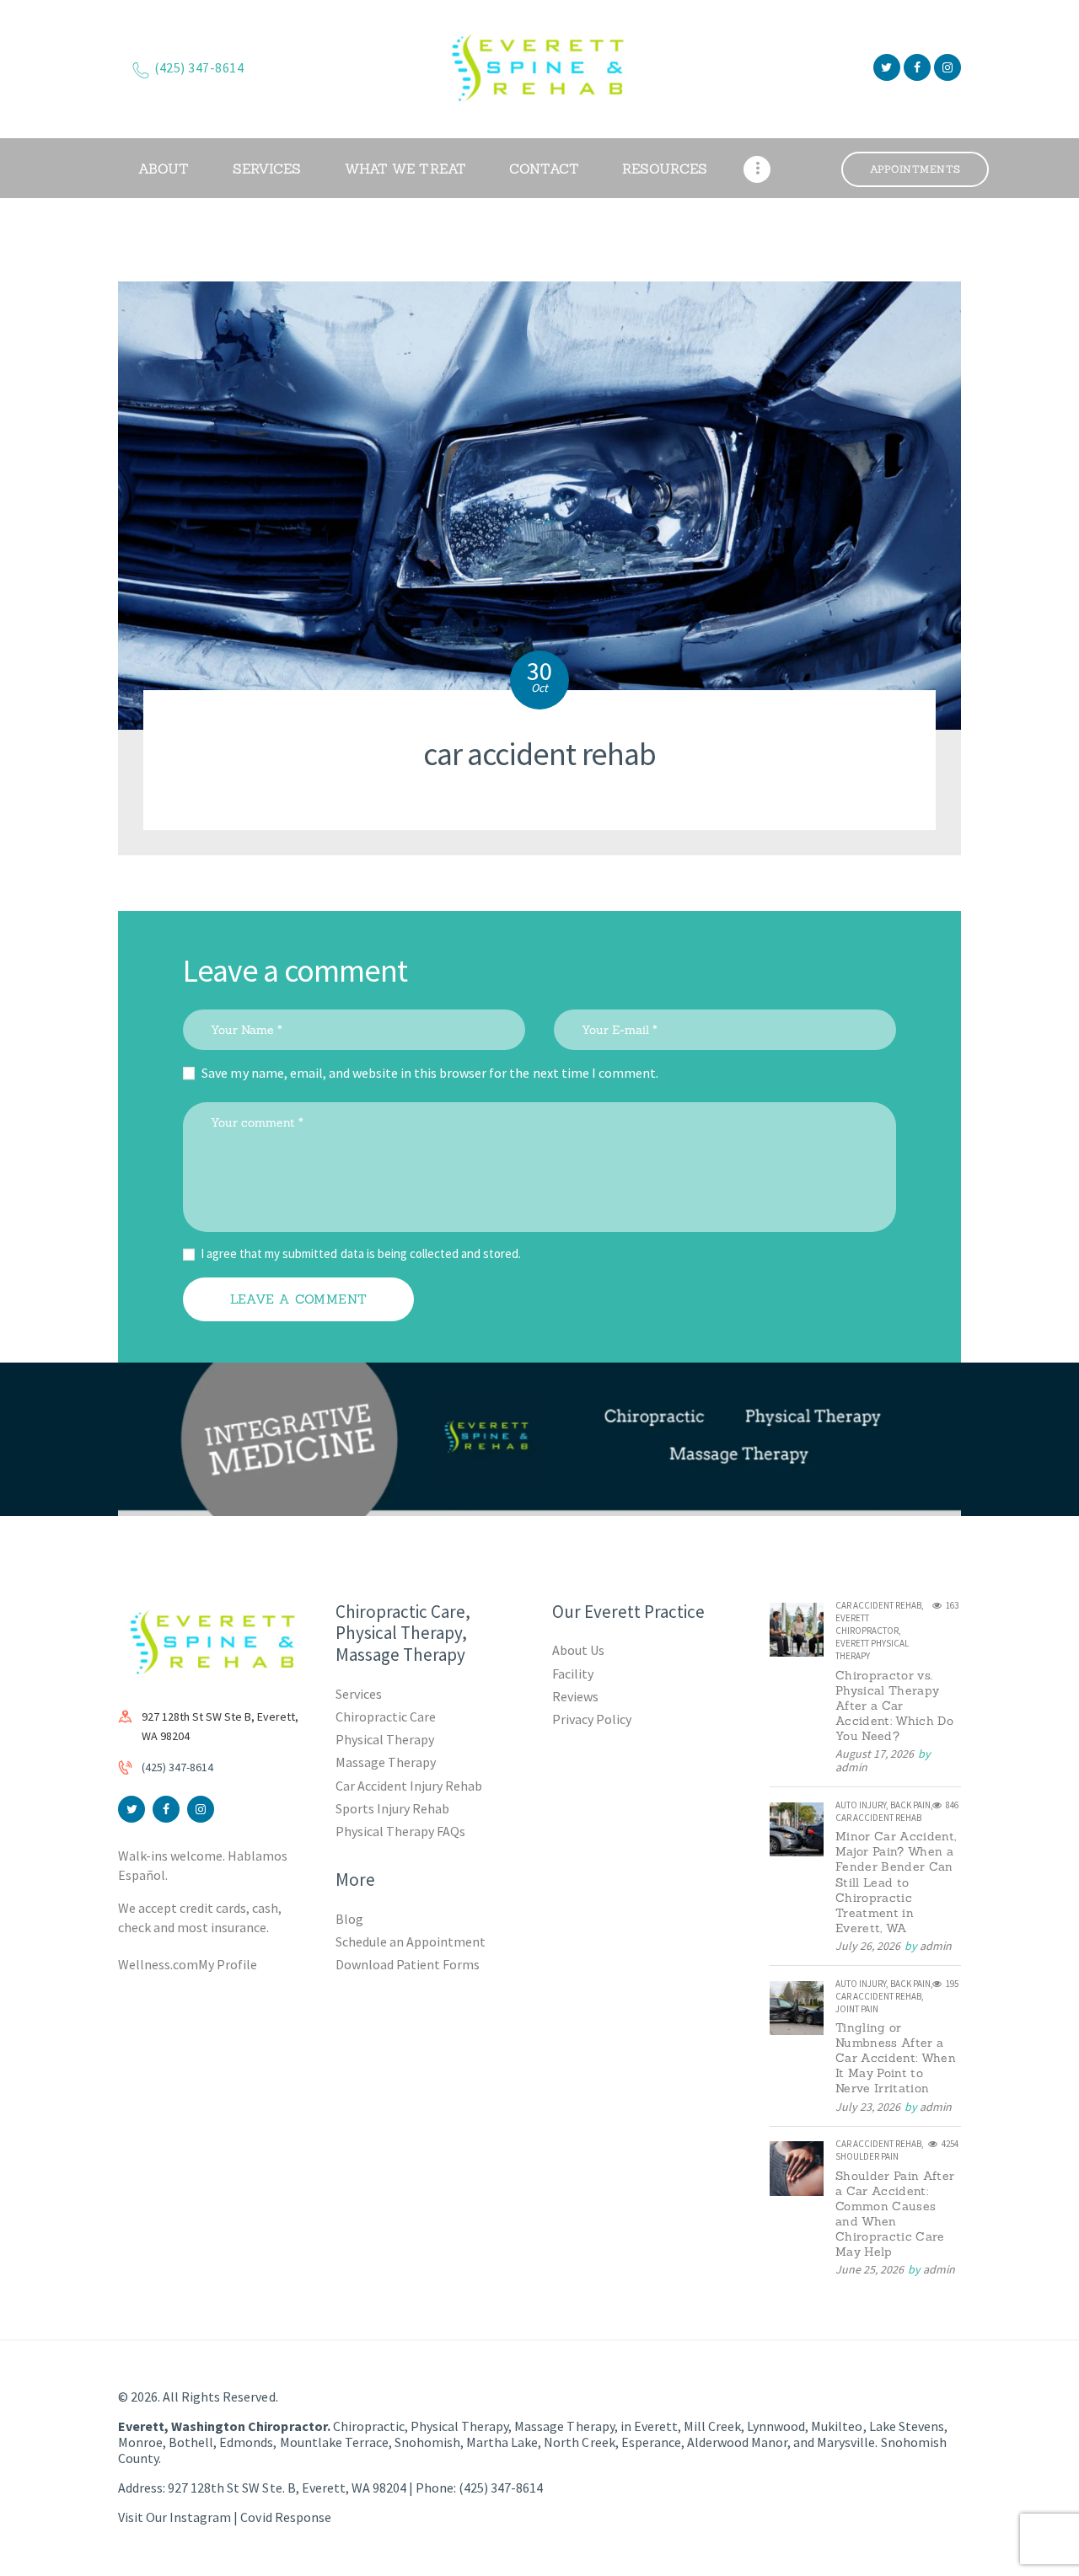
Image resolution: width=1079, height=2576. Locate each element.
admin (851, 1767)
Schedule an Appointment (411, 1941)
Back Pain (910, 1805)
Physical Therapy (385, 1739)
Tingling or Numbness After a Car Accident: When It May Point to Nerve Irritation (896, 2058)
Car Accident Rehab (878, 1605)
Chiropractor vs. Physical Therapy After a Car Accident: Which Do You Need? (894, 1706)
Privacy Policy (592, 1719)
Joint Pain (857, 2009)
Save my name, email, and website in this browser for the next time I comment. (430, 1073)
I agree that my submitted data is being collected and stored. (361, 1253)
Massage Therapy (386, 1762)
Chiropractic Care (386, 1716)
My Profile (228, 1964)
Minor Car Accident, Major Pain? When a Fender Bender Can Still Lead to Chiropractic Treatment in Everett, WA (896, 1882)
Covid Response (285, 2517)
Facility (573, 1674)
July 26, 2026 (868, 1946)
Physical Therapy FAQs (400, 1831)
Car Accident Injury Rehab (409, 1786)
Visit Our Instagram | (179, 2517)
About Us (578, 1650)
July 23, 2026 (868, 2107)
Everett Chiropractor (867, 1624)
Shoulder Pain (867, 2156)
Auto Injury (861, 1805)
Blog (349, 1919)
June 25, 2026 (870, 2269)
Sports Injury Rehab (392, 1808)
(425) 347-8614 (177, 1767)
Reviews (575, 1696)
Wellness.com (158, 1964)
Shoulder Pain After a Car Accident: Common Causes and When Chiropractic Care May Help (895, 2214)
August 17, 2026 (875, 1754)
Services (359, 1694)
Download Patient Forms (408, 1964)
